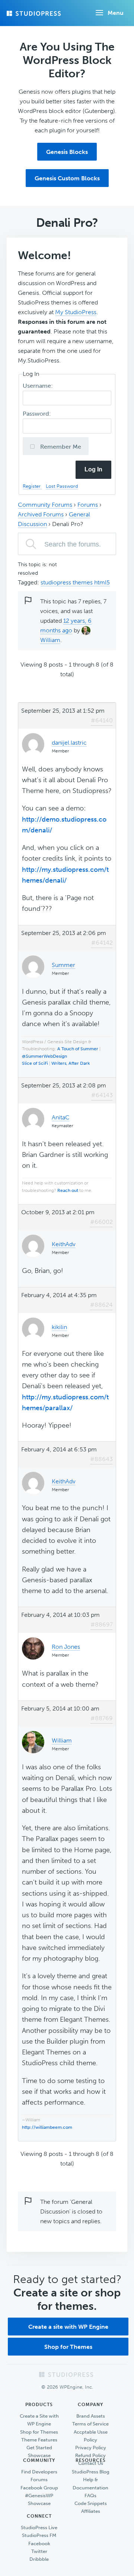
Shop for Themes (68, 2347)
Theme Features (39, 2440)
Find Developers (39, 2472)
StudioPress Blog (91, 2472)
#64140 (102, 720)
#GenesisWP (39, 2496)
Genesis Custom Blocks (67, 178)
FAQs (90, 2496)
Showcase (39, 2455)
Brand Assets (91, 2416)
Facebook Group (39, 2488)
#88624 (101, 1305)
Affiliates (91, 2511)
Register (32, 486)
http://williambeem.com (47, 2127)
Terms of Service (90, 2424)
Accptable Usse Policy (91, 2436)
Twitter (39, 2551)
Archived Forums (41, 514)
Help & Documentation (90, 2483)
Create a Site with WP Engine (39, 2420)
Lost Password (62, 486)
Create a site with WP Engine (68, 2327)
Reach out (68, 1190)
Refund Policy (90, 2455)
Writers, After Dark (71, 1063)
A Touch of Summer (78, 1049)
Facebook (39, 2543)
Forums (88, 505)
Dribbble (39, 2559)
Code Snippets (91, 2503)
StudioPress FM (39, 2535)
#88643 (101, 1459)
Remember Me (60, 447)
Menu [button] (116, 13)
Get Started (39, 2448)
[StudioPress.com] (35, 13)
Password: (38, 414)
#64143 (102, 1095)
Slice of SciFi (35, 1063)
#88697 (102, 1624)
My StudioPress (76, 312)
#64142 (102, 943)
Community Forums (45, 505)
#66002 (101, 1222)
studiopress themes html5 (75, 582)
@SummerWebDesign (44, 1056)
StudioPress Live (39, 2527)
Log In (93, 469)
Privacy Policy (91, 2448)
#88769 (102, 1718)
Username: (39, 386)
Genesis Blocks (67, 152)
